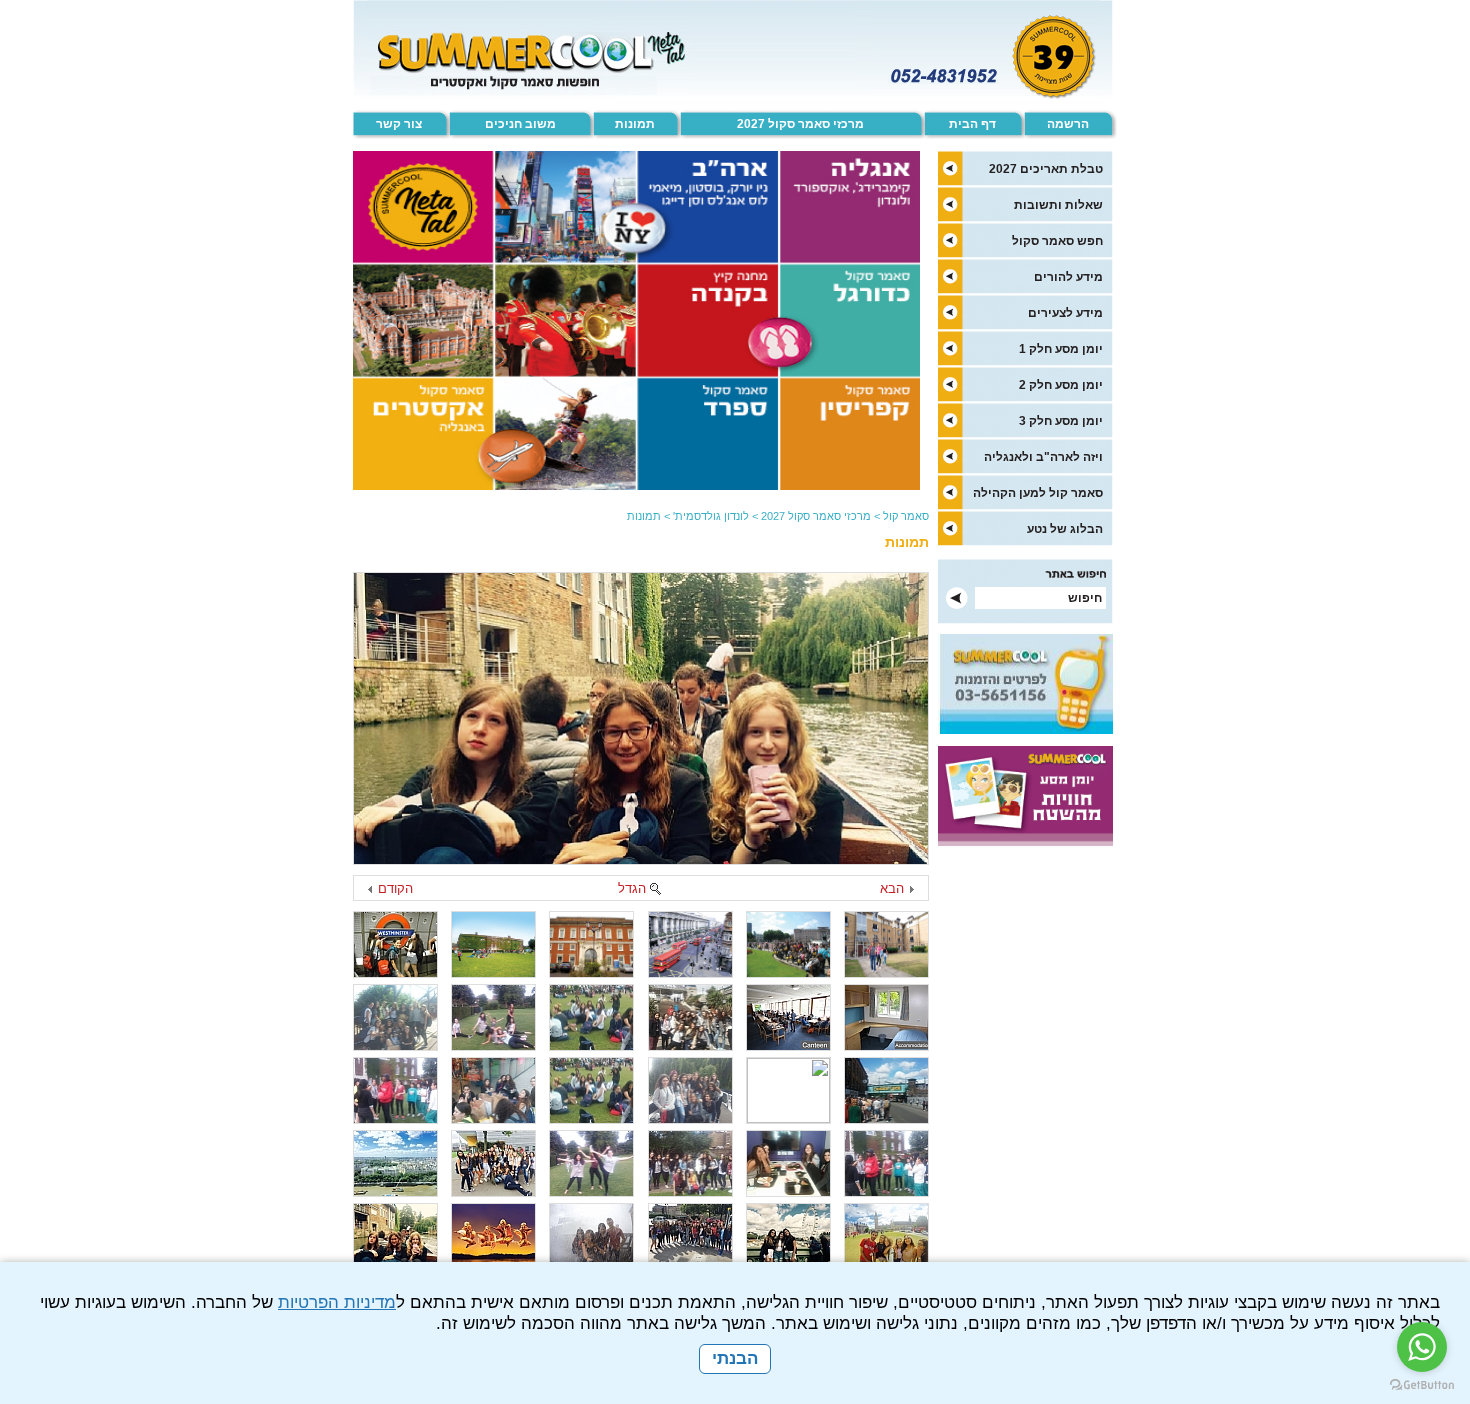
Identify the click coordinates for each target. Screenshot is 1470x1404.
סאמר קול (906, 516)
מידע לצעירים (1065, 313)
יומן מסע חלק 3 (1061, 421)
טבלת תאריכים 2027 (1046, 169)
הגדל (632, 888)
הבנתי (735, 1358)
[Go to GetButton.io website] (1422, 1384)
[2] (788, 944)
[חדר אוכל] (788, 1017)
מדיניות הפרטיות (337, 1302)
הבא (892, 888)
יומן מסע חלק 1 (1061, 349)
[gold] (395, 1163)
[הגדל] (655, 890)
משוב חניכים (520, 124)
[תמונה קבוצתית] (395, 1017)
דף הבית (972, 124)
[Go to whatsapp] (1422, 1347)
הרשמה (1068, 124)
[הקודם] (371, 890)
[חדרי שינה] (886, 1017)
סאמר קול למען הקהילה (1038, 493)
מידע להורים (1068, 277)
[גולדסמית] (886, 944)
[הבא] (911, 890)
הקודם (395, 888)
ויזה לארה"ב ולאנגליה (1043, 457)
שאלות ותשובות (1058, 205)
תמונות (635, 124)
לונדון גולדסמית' (711, 516)
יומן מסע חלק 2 (1061, 385)
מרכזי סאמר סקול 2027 (800, 124)
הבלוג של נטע (1065, 529)
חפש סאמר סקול (1057, 241)
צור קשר (399, 124)
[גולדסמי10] (591, 1017)
